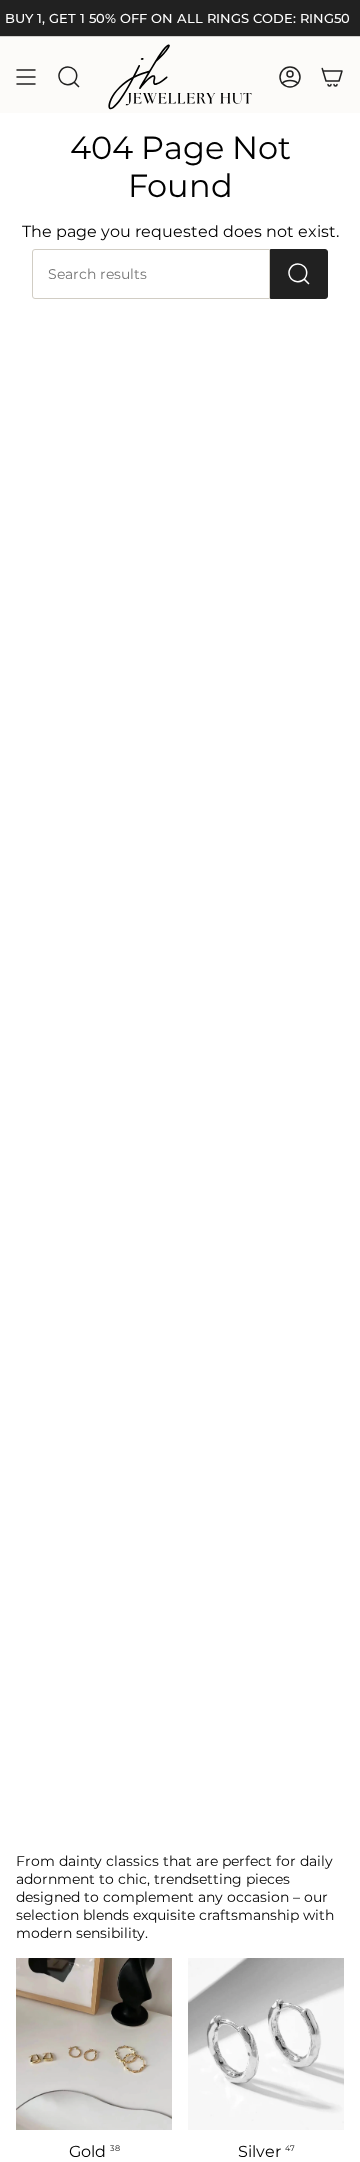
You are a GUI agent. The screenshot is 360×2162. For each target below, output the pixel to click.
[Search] (299, 274)
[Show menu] (26, 77)
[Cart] (332, 77)
